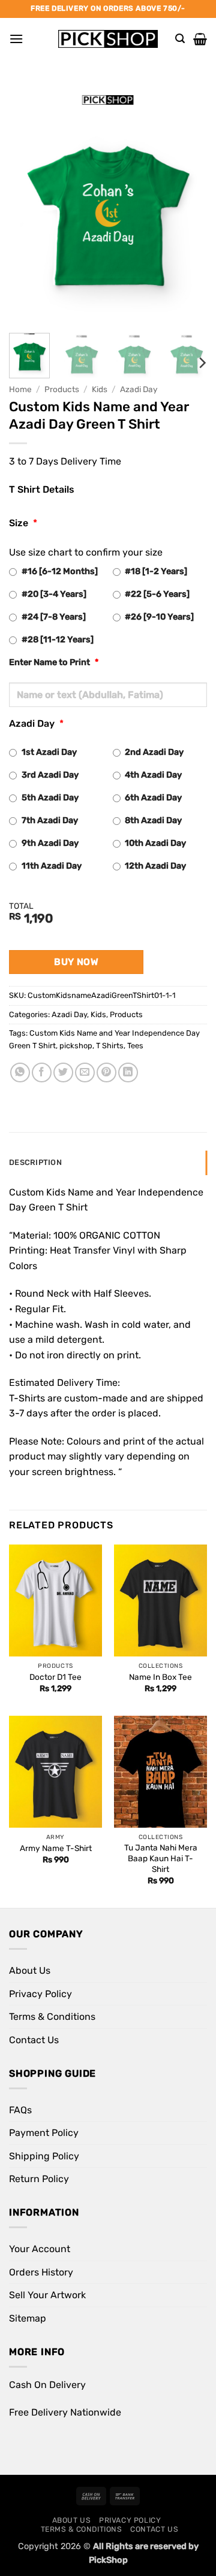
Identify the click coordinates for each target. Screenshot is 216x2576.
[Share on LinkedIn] (128, 1072)
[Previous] (28, 204)
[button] (16, 39)
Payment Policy (44, 2133)
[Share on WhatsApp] (20, 1072)
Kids (100, 389)
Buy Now (76, 962)
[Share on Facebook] (42, 1072)
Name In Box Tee (160, 1677)
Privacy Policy (40, 1994)
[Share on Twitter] (63, 1072)
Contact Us (34, 2040)
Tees (135, 1046)
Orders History (41, 2272)
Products (62, 389)
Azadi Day (139, 389)
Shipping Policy (44, 2156)
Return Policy (39, 2179)
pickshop (76, 1046)
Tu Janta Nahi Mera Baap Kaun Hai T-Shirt (161, 1858)
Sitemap (28, 2318)
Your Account (40, 2249)
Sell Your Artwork (47, 2295)
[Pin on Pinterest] (106, 1072)
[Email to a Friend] (85, 1072)
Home (20, 389)
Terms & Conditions (52, 2017)
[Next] (188, 204)
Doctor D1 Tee (55, 1677)
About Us (30, 1970)
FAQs (20, 2110)
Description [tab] (35, 1162)
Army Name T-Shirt (56, 1848)
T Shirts (110, 1046)
